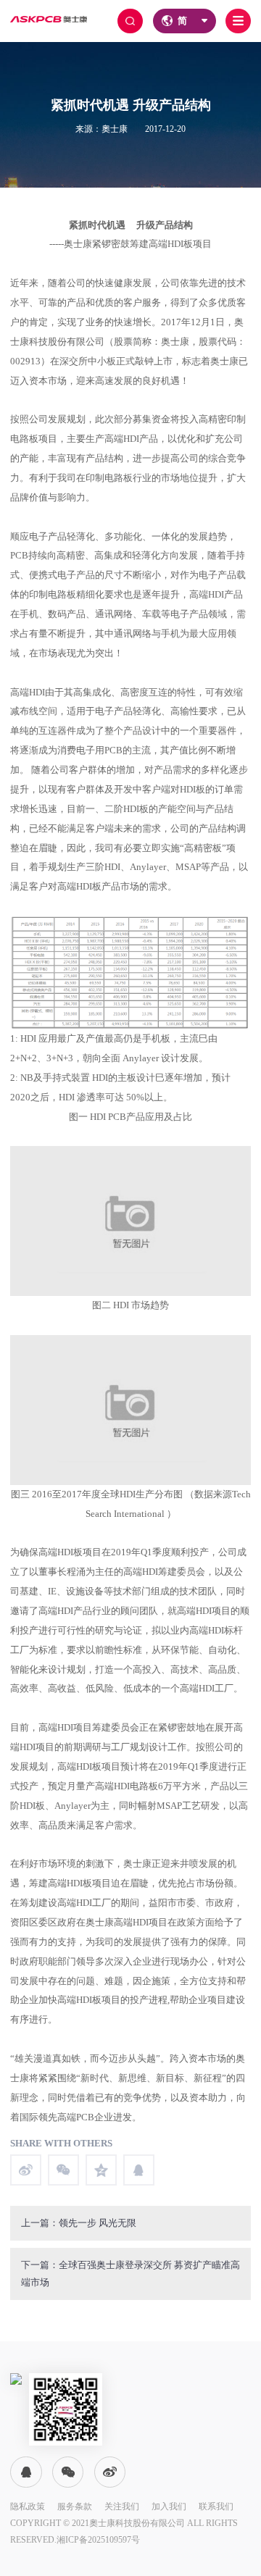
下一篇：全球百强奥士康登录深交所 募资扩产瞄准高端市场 (130, 2274)
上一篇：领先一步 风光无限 (79, 2223)
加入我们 (169, 2506)
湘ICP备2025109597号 (98, 2540)
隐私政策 (28, 2506)
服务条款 (75, 2506)
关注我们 (122, 2506)
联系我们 (216, 2506)
